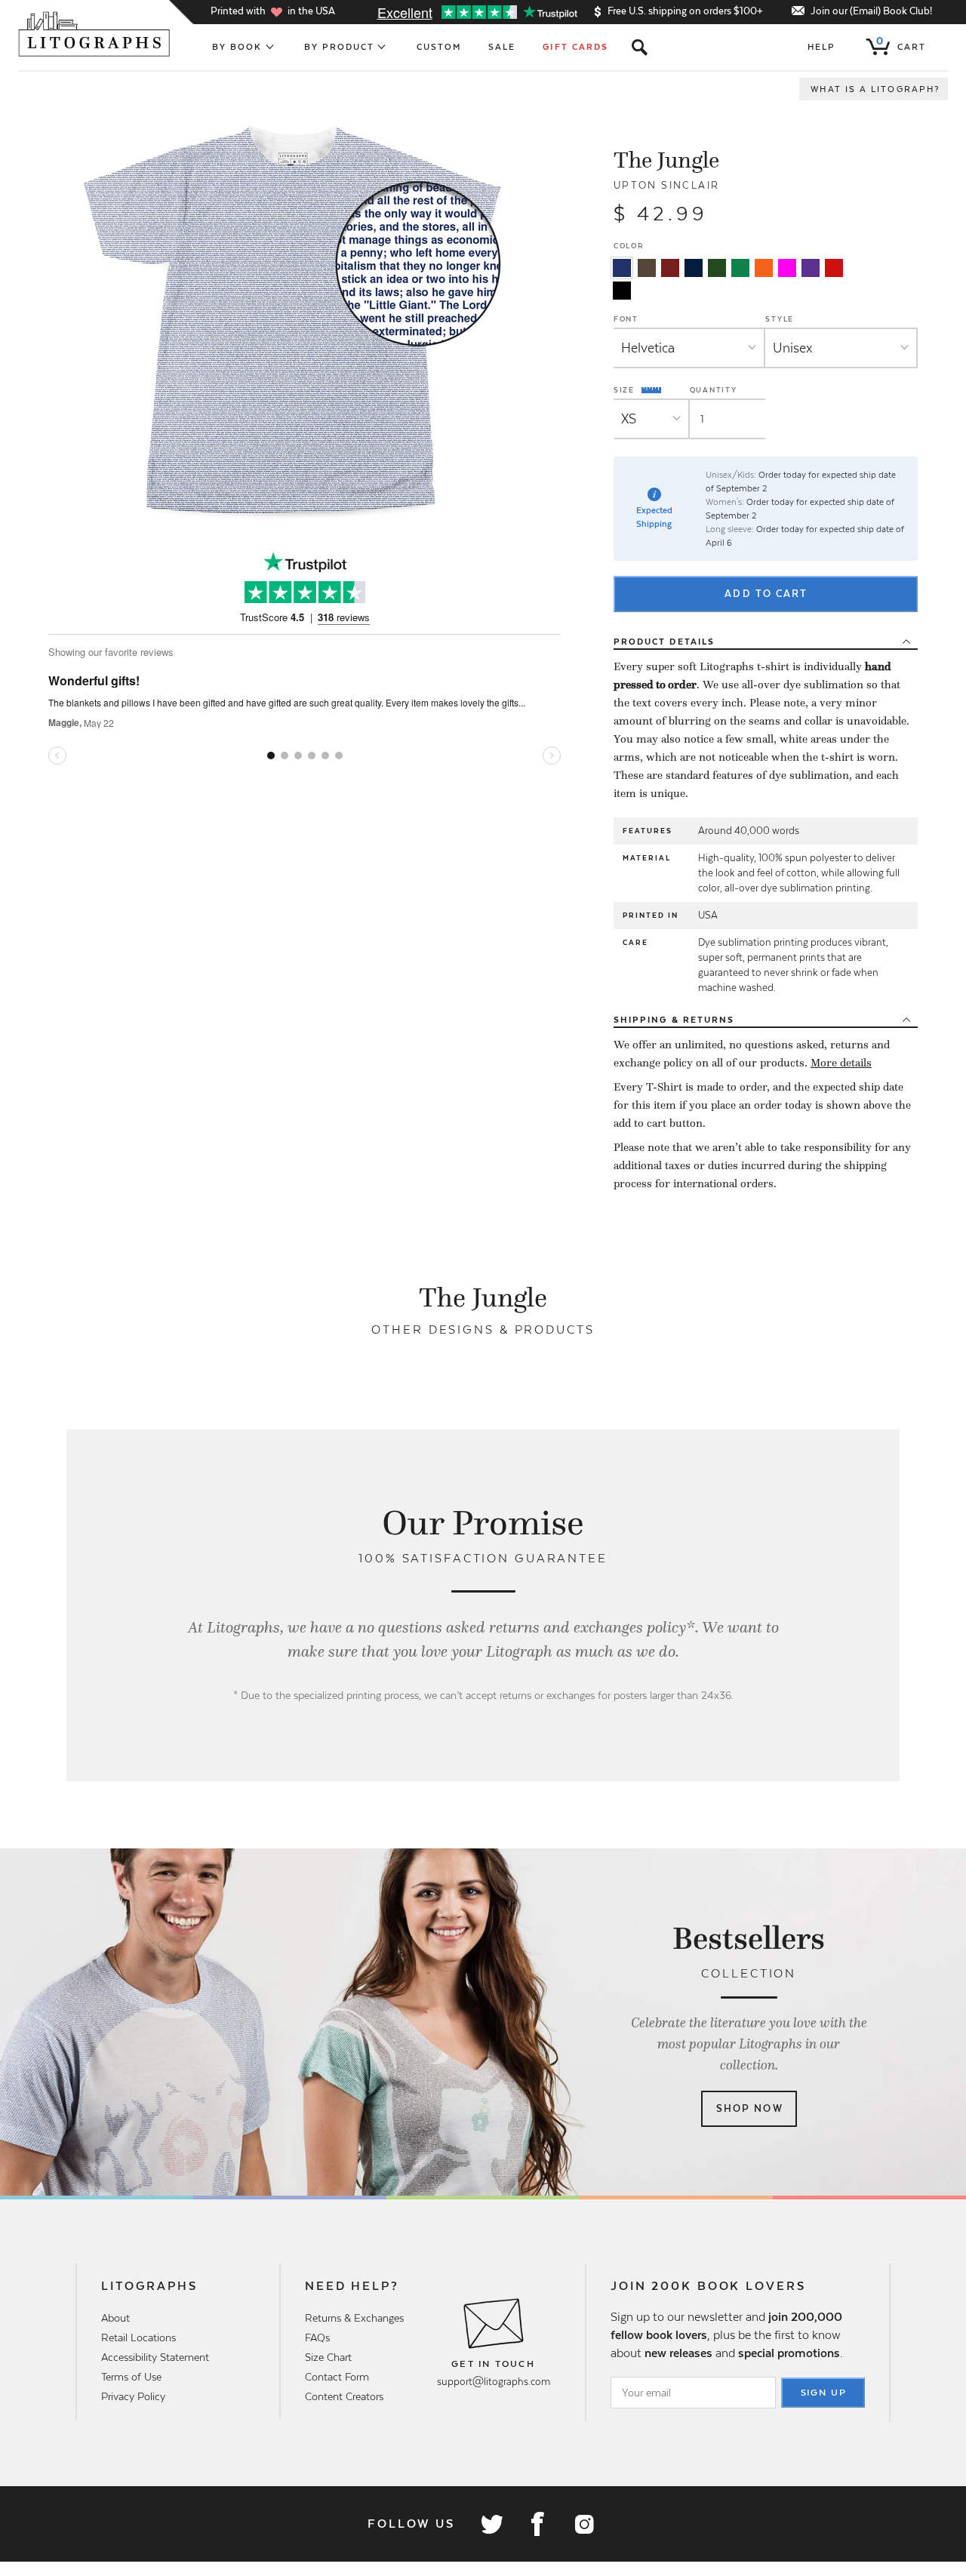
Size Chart (328, 2357)
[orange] (764, 268)
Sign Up (824, 2393)
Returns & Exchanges (354, 2318)
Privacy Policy (133, 2396)
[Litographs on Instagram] (583, 2524)
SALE (502, 47)
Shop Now (750, 2108)
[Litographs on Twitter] (491, 2524)
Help (821, 47)
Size (626, 389)
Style (780, 319)
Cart (901, 44)
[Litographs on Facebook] (537, 2524)
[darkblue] (694, 268)
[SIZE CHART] (652, 390)
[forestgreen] (717, 268)
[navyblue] (622, 268)
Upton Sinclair (667, 185)
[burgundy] (670, 268)
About (115, 2318)
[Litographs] (95, 34)
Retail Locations (138, 2337)
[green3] (740, 268)
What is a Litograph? (875, 89)
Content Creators (344, 2396)
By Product (340, 47)
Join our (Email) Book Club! (871, 11)
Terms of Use (131, 2377)
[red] (834, 268)
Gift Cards (575, 47)
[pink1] (787, 268)
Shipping (674, 1020)
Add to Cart (766, 594)
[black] (622, 291)
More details (841, 1063)
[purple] (811, 268)
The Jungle (666, 160)
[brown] (647, 268)
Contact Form (337, 2377)
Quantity (714, 390)
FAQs (317, 2337)
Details (664, 642)
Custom (439, 47)
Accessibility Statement (155, 2357)
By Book (237, 47)
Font (626, 319)
